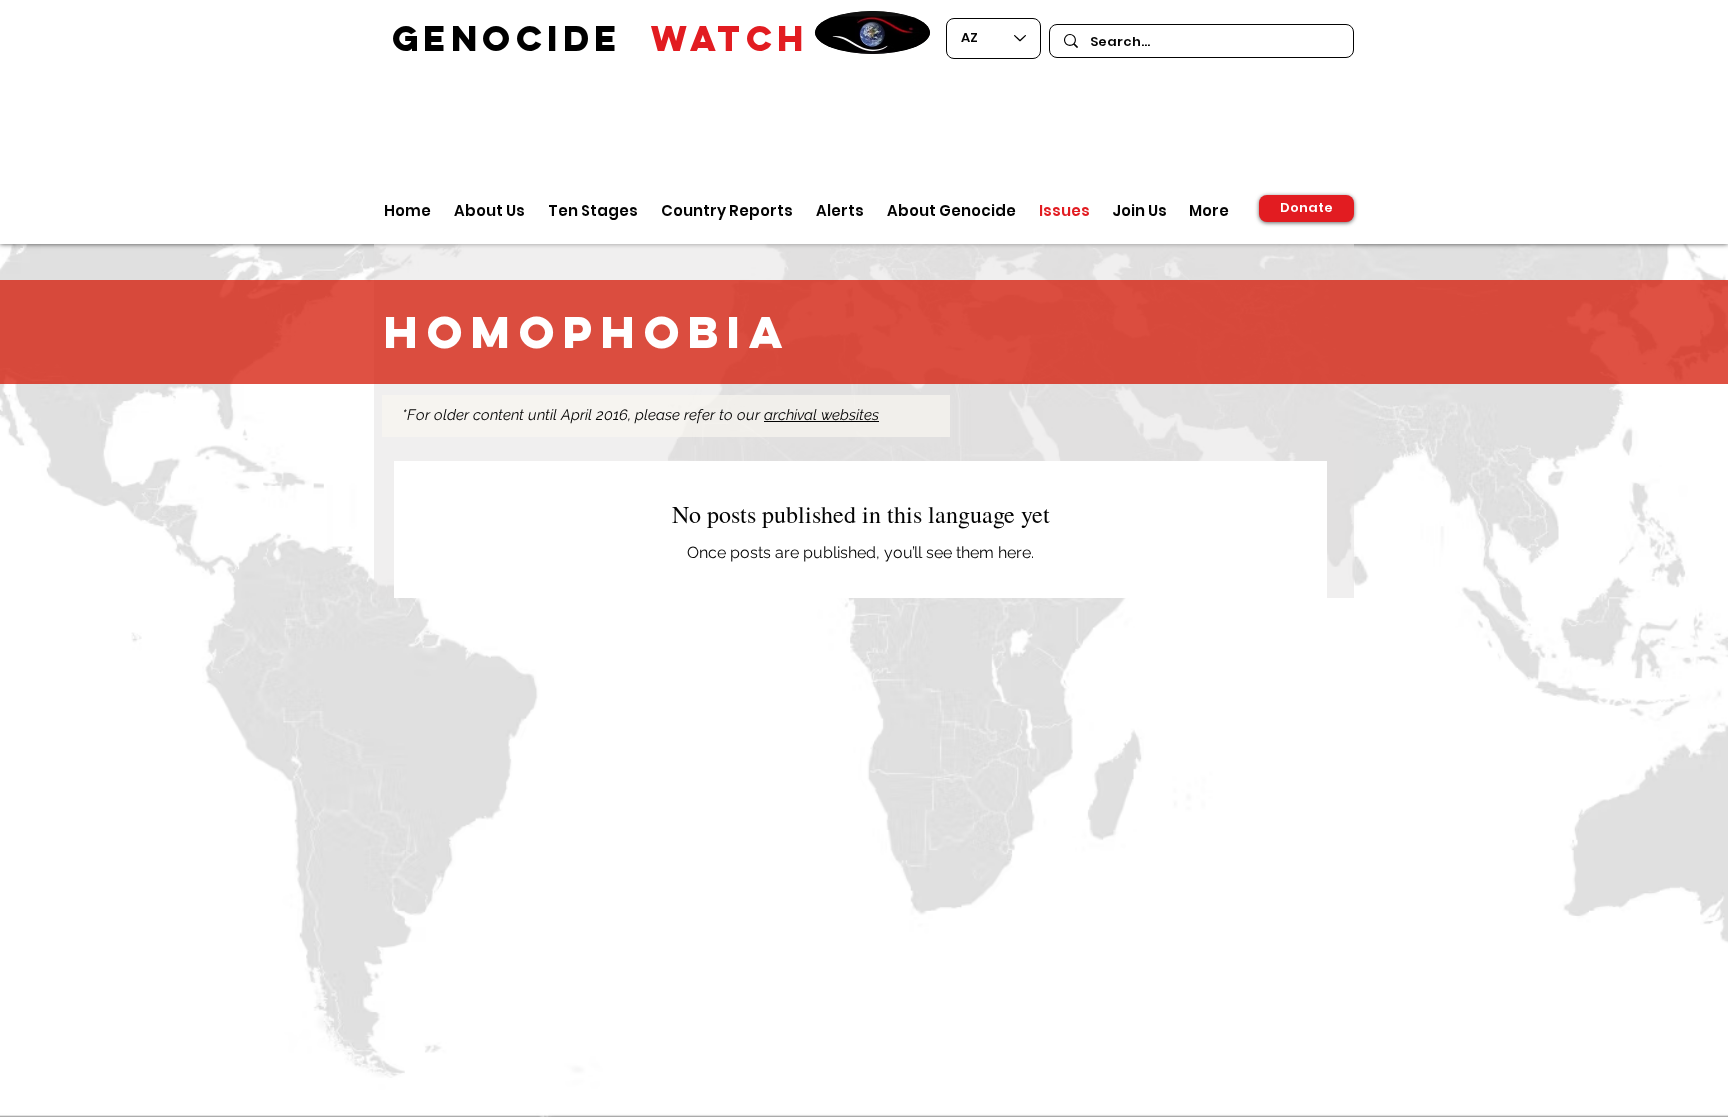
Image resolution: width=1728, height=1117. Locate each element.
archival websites (821, 415)
